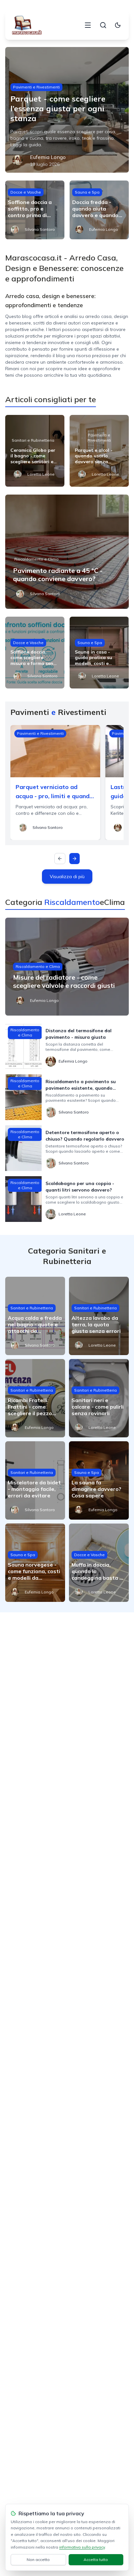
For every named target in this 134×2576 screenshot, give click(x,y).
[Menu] (88, 25)
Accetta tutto (96, 2560)
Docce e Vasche (26, 192)
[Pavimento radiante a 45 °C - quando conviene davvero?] (67, 552)
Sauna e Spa (87, 192)
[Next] (74, 859)
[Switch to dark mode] (118, 25)
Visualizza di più (67, 877)
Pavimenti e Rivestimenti (36, 87)
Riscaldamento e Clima (36, 559)
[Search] (103, 25)
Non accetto (38, 2560)
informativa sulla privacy (82, 2547)
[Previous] (60, 859)
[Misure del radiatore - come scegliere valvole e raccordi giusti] (67, 967)
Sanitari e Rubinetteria (33, 440)
